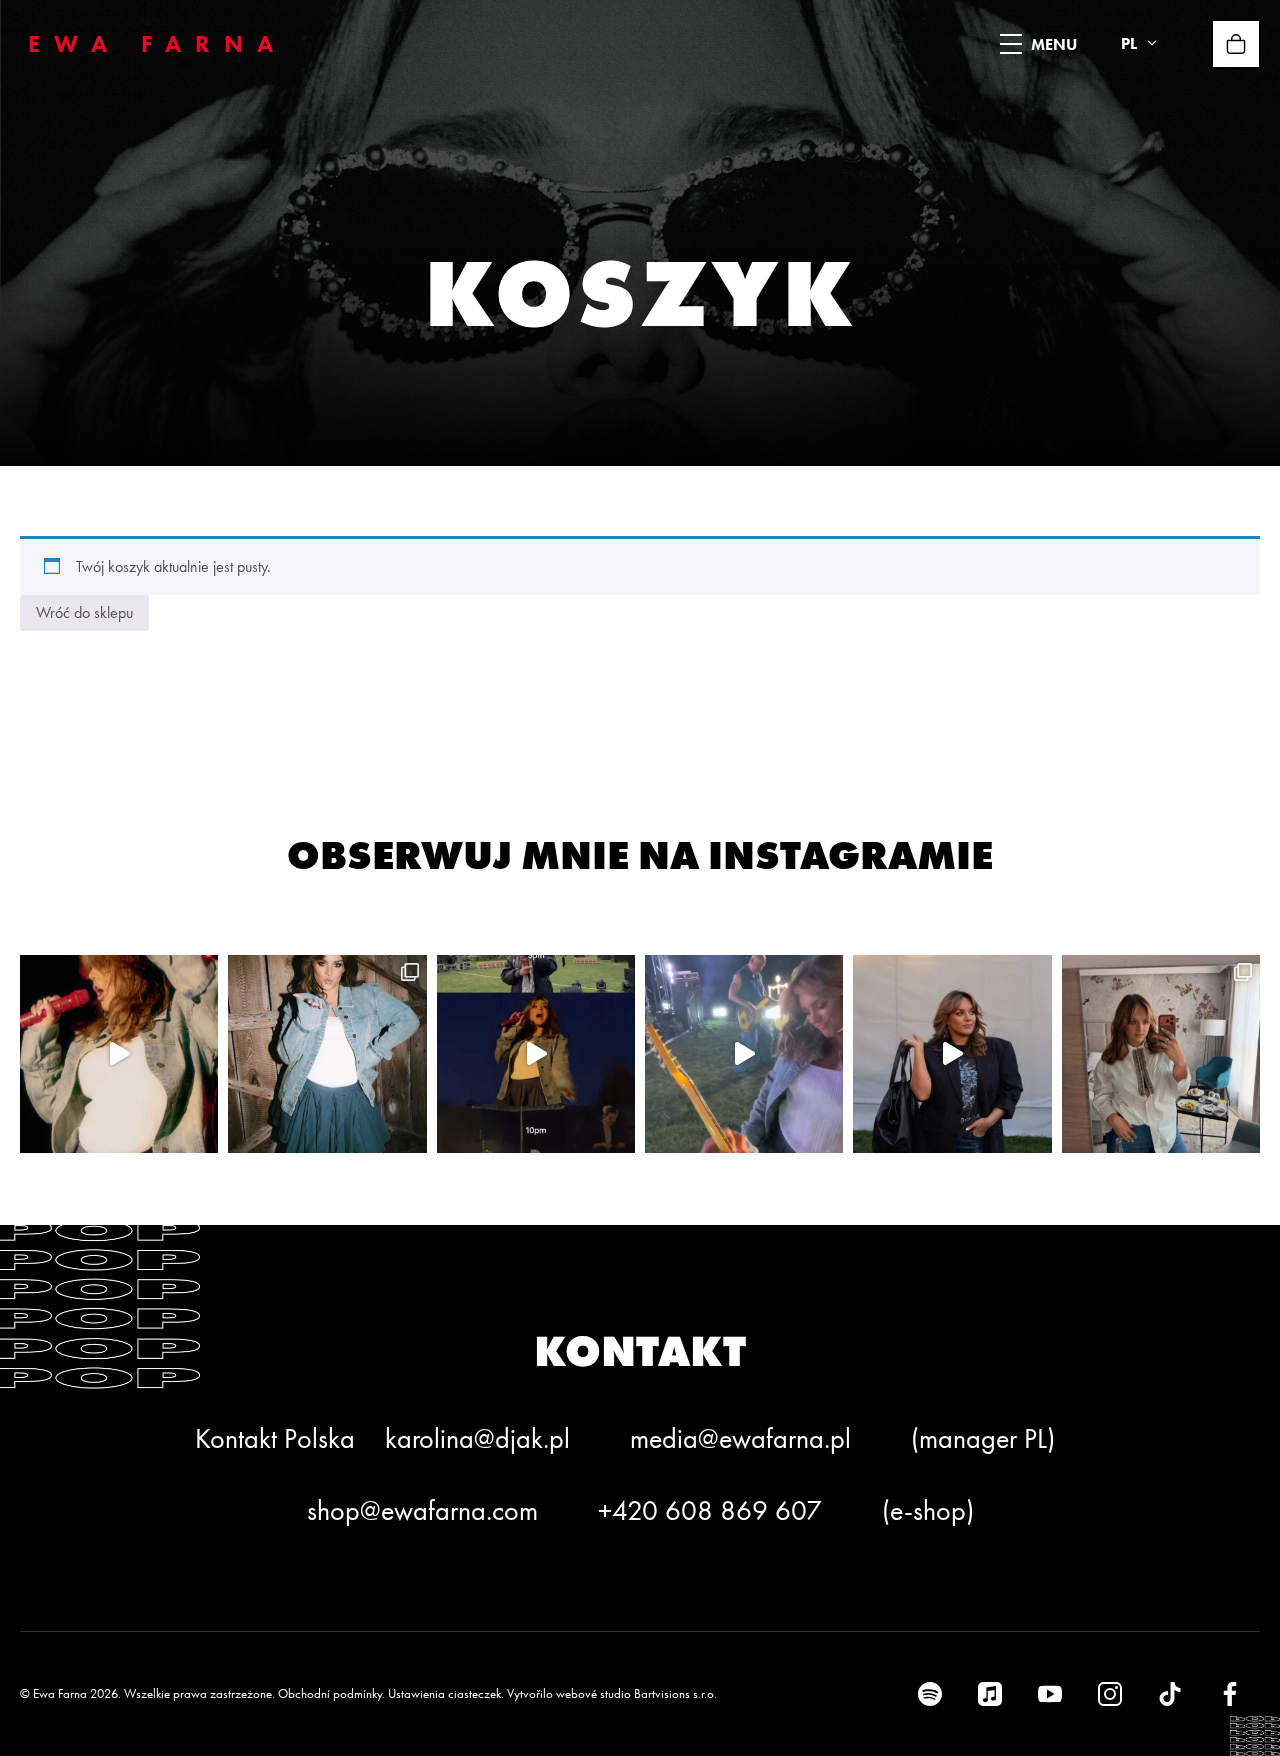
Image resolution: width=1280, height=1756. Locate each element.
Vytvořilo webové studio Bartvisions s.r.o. (612, 1693)
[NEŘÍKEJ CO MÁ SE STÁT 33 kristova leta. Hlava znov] (1161, 1054)
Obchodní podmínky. (331, 1693)
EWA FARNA (157, 43)
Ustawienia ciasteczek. (446, 1693)
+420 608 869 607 (710, 1510)
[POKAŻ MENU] (1011, 44)
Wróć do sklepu (84, 612)
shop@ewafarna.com (422, 1510)
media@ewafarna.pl (740, 1438)
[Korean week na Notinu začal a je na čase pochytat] (952, 1054)
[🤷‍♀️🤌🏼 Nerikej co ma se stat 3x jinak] (536, 1054)
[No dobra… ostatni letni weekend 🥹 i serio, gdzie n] (119, 1054)
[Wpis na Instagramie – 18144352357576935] (327, 1054)
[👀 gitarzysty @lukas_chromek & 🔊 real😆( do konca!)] (744, 1054)
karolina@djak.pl (477, 1438)
